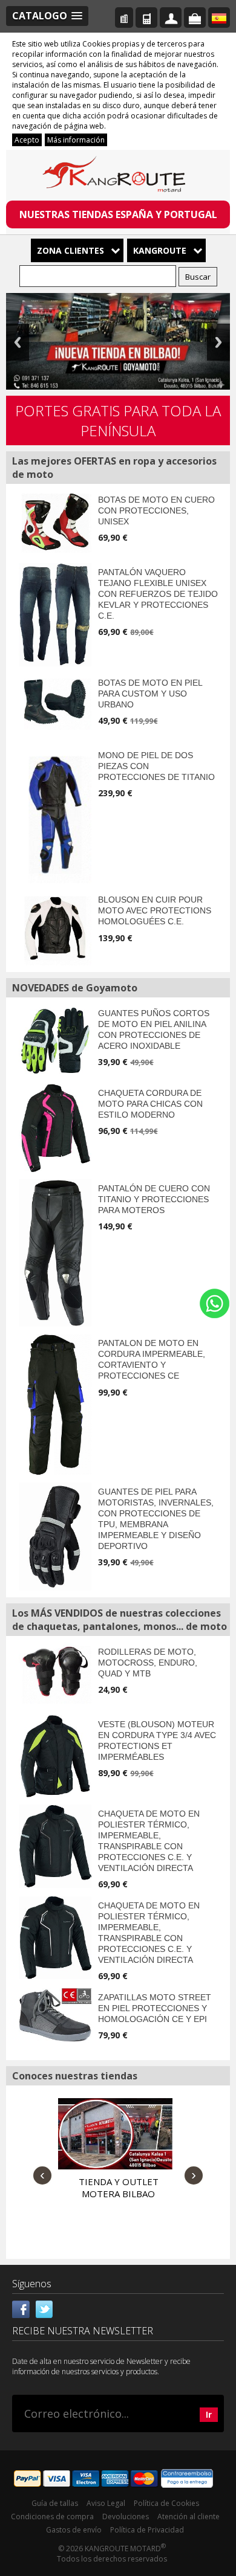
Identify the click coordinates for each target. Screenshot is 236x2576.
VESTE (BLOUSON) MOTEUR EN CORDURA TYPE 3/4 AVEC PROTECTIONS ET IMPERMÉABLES (157, 1740)
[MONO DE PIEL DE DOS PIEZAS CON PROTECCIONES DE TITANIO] (55, 815)
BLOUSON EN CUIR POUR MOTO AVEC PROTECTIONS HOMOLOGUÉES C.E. (155, 910)
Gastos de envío (74, 2530)
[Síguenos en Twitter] (44, 2308)
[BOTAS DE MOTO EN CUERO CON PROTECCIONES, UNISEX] (55, 522)
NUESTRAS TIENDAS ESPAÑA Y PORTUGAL (118, 214)
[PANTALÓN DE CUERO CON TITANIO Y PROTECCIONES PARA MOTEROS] (55, 1253)
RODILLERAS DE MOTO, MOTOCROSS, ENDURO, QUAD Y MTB (148, 1663)
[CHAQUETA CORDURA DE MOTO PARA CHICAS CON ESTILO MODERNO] (55, 1128)
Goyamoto (118, 176)
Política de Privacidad (147, 2530)
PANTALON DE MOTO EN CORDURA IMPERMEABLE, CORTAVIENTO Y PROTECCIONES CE (152, 1359)
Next (218, 342)
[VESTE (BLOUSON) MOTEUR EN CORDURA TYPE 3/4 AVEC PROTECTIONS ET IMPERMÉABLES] (55, 1756)
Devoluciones (126, 2516)
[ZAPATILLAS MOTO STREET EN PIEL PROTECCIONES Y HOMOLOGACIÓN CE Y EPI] (55, 2015)
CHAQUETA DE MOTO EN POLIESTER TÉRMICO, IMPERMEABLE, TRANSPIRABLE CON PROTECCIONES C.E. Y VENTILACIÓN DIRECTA (149, 1841)
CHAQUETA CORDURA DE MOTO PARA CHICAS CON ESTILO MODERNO (150, 1104)
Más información (76, 140)
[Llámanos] (146, 18)
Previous (18, 342)
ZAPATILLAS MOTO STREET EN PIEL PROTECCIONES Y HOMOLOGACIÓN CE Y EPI (155, 2008)
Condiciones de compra (52, 2516)
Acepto (27, 140)
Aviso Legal (106, 2503)
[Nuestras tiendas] (124, 18)
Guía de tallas (55, 2503)
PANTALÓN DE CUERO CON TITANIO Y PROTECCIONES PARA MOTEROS (154, 1199)
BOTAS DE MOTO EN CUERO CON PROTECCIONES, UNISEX (156, 510)
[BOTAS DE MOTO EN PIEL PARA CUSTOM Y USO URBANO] (55, 702)
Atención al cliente (188, 2516)
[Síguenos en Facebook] (21, 2308)
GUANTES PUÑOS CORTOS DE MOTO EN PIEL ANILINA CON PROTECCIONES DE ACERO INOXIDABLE (154, 1029)
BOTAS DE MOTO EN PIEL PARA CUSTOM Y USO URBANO (150, 694)
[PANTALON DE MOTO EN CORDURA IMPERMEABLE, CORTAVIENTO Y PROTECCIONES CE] (55, 1404)
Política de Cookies (166, 2503)
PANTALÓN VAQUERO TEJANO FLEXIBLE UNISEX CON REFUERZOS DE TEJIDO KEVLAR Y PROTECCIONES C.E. (158, 594)
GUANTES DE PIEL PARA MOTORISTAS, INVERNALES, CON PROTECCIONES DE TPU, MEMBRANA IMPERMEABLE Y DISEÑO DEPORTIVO (156, 1519)
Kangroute (160, 250)
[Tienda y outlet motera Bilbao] (115, 2134)
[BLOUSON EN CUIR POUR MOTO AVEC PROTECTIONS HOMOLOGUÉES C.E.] (55, 928)
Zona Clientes (70, 250)
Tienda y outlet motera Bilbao (119, 2188)
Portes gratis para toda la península (118, 420)
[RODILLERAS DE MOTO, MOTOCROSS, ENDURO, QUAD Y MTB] (55, 1673)
